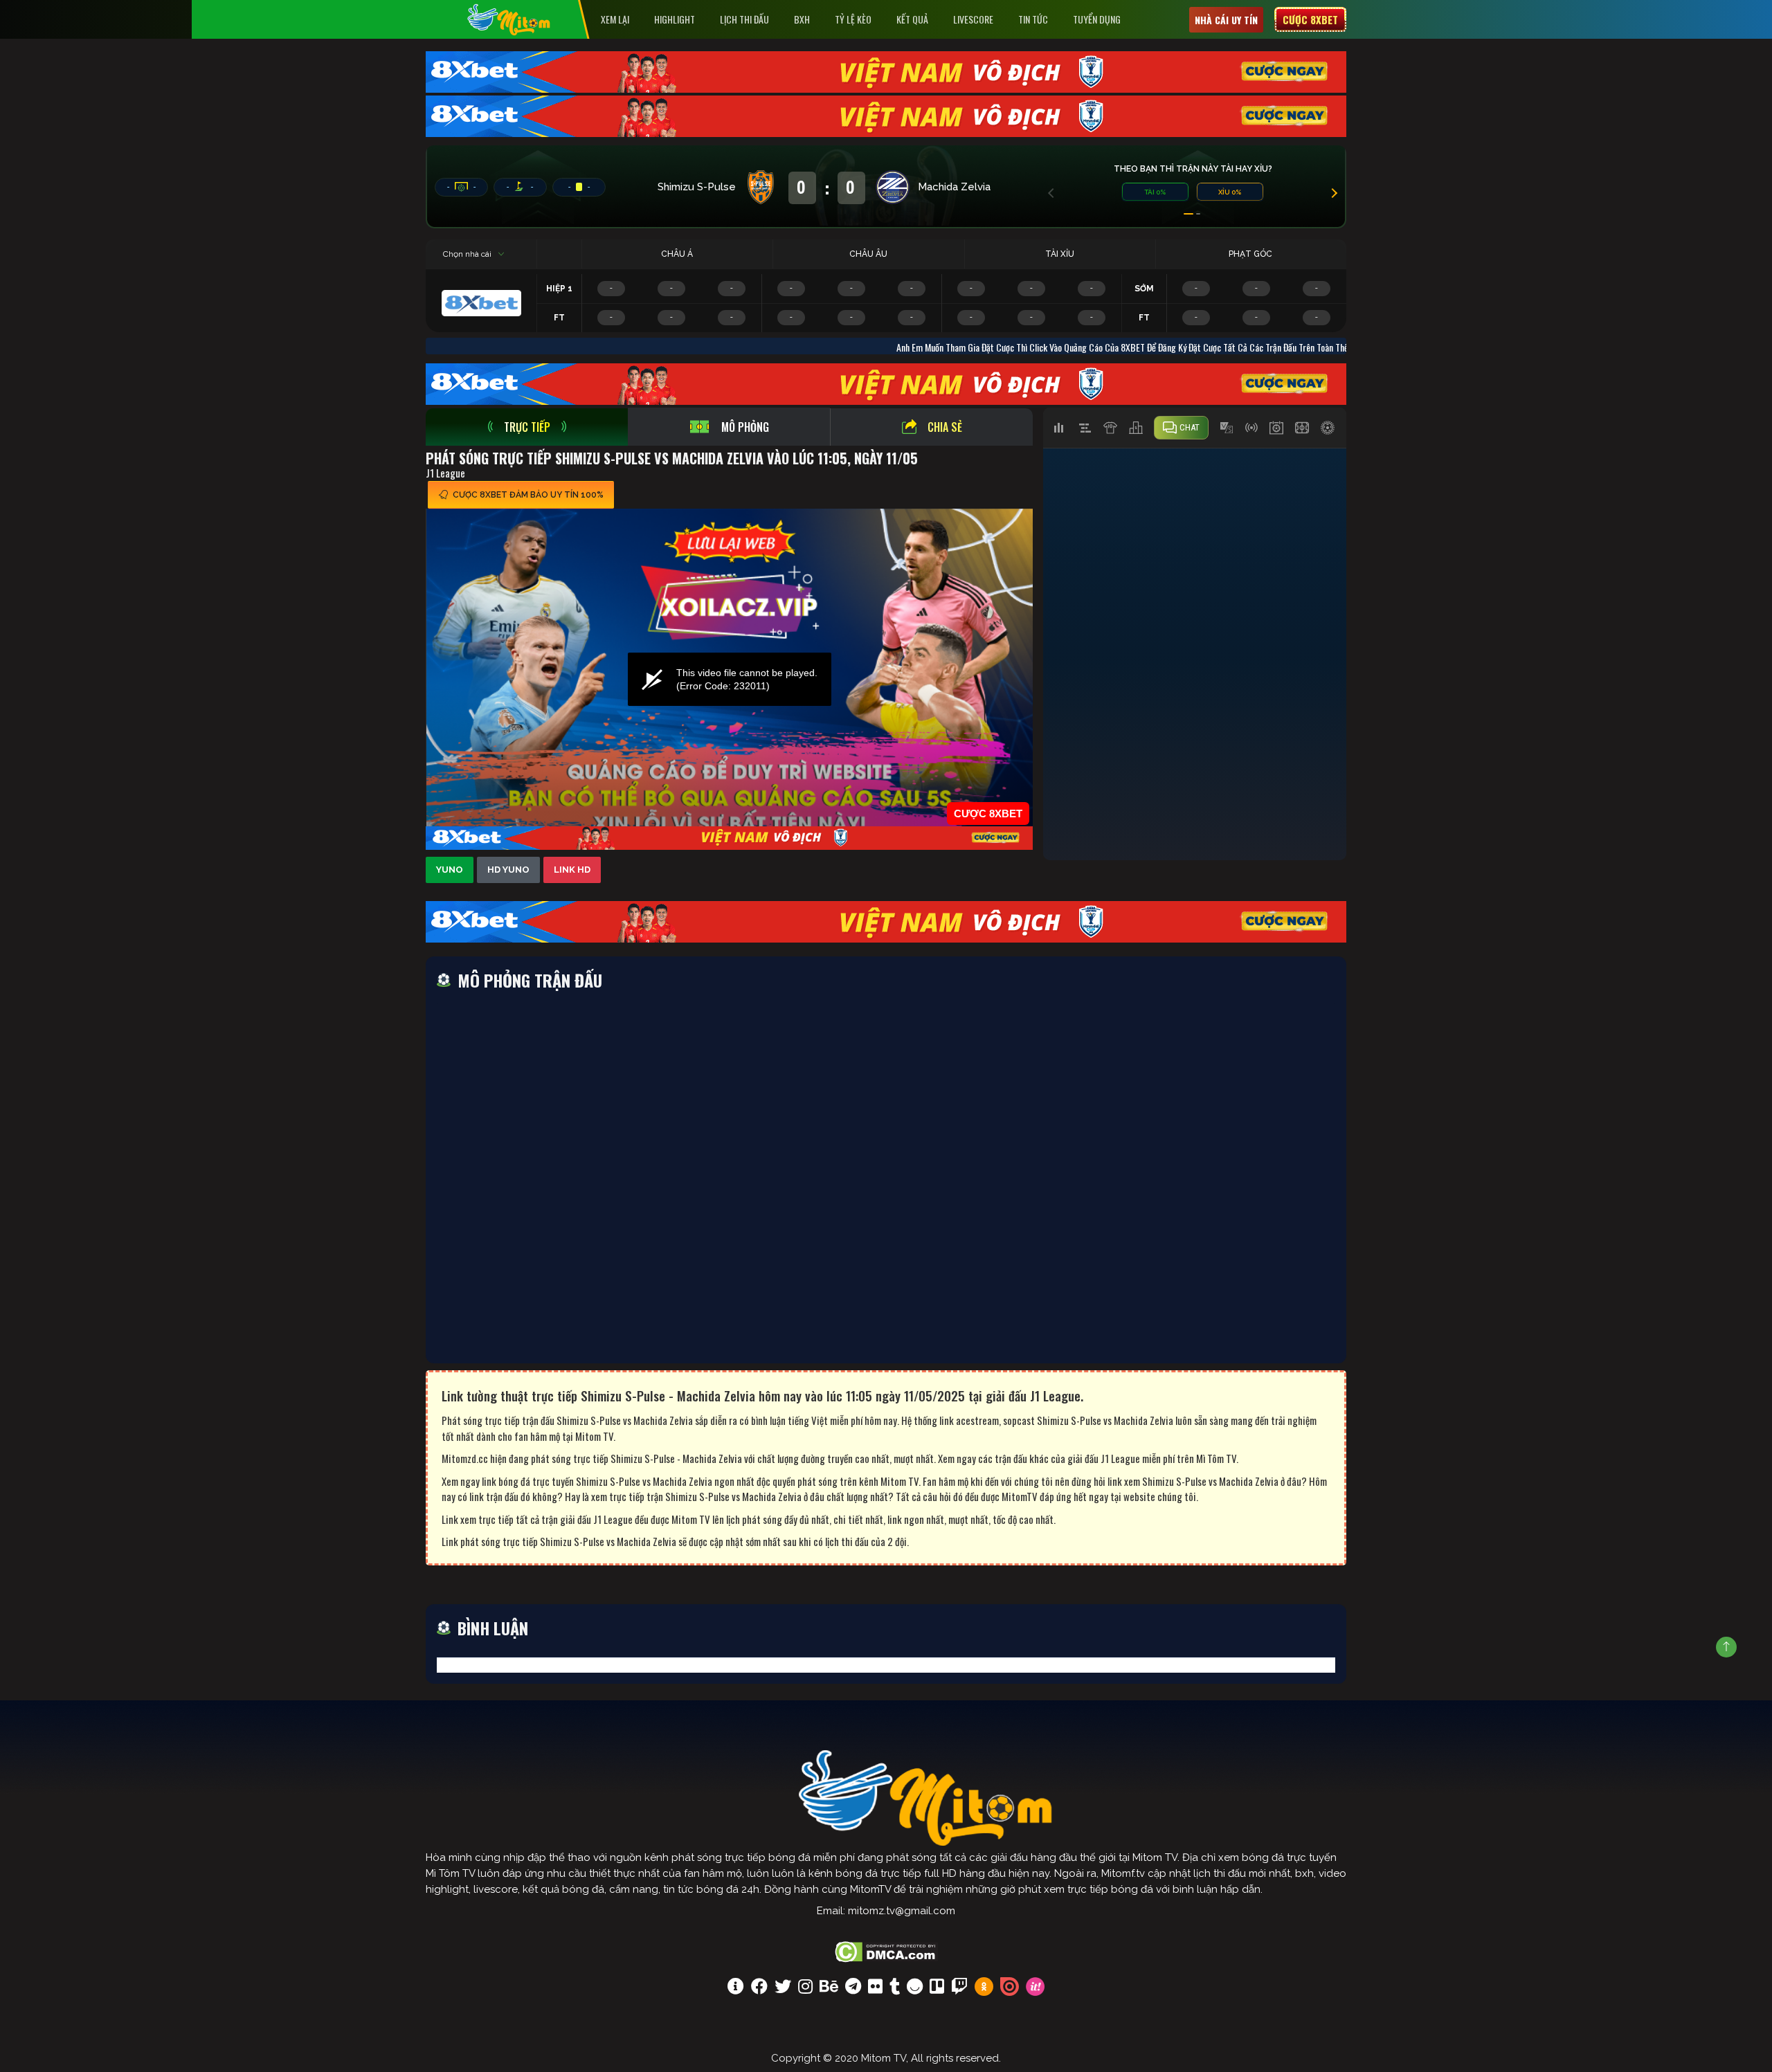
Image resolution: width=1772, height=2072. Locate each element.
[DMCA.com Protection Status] (886, 1950)
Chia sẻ (945, 427)
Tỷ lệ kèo (853, 19)
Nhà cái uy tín (1226, 20)
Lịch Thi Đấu (744, 19)
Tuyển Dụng (1097, 19)
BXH (802, 19)
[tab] (527, 427)
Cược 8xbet (1310, 19)
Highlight (675, 19)
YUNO (450, 870)
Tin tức (1033, 19)
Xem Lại (615, 19)
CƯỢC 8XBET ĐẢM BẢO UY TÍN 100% (528, 495)
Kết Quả (912, 19)
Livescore (973, 19)
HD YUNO (508, 870)
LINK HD (572, 870)
